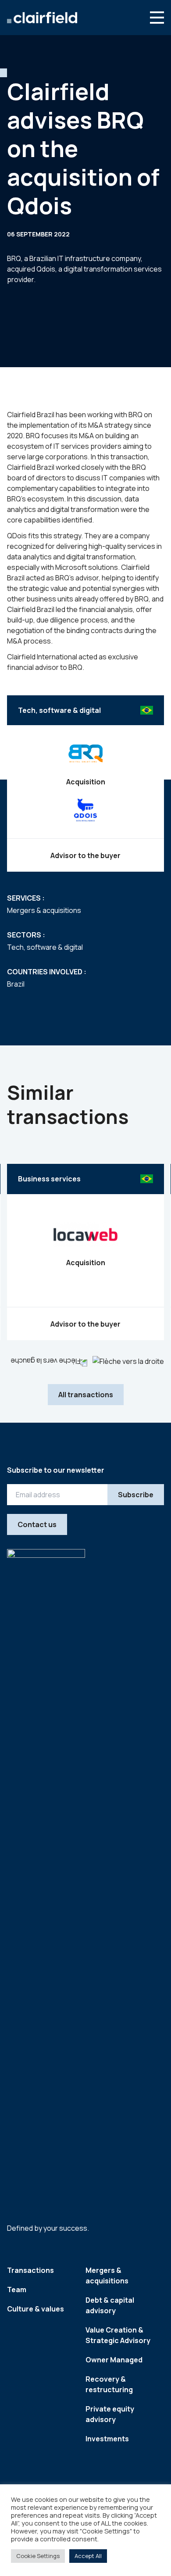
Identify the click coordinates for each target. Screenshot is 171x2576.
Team (17, 2290)
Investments (107, 2439)
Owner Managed (114, 2360)
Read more (85, 1283)
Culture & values (36, 2309)
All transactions (86, 1395)
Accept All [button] (88, 2556)
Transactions (30, 2270)
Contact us (37, 1524)
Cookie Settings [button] (38, 2556)
